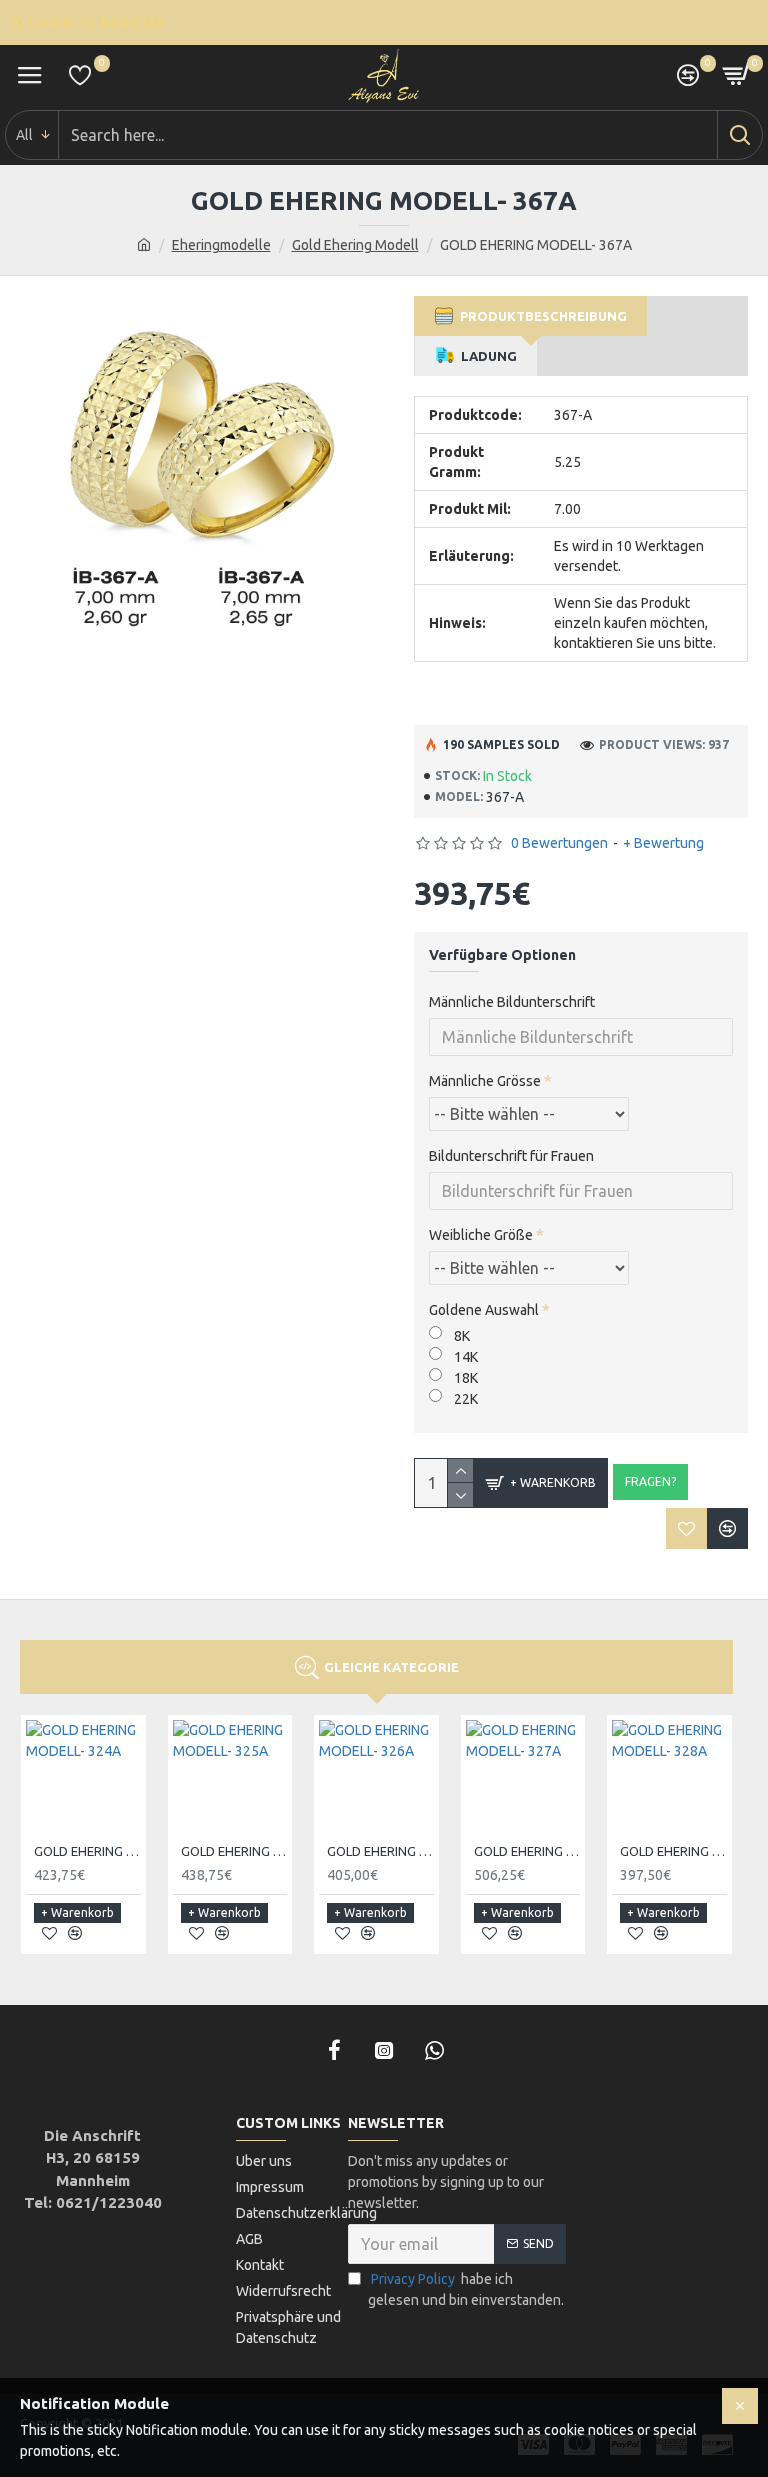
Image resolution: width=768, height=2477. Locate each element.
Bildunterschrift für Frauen (511, 1156)
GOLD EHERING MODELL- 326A (380, 1851)
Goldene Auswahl (484, 1310)
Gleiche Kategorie (391, 1667)
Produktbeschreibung (540, 316)
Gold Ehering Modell (355, 245)
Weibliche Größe (481, 1235)
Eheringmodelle (221, 245)
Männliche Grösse (485, 1081)
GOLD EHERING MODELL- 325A (234, 1851)
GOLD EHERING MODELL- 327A (527, 1851)
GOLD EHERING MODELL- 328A (673, 1851)
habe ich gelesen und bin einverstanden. (466, 2289)
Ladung (486, 356)
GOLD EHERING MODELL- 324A (87, 1851)
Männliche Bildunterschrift (512, 1002)
